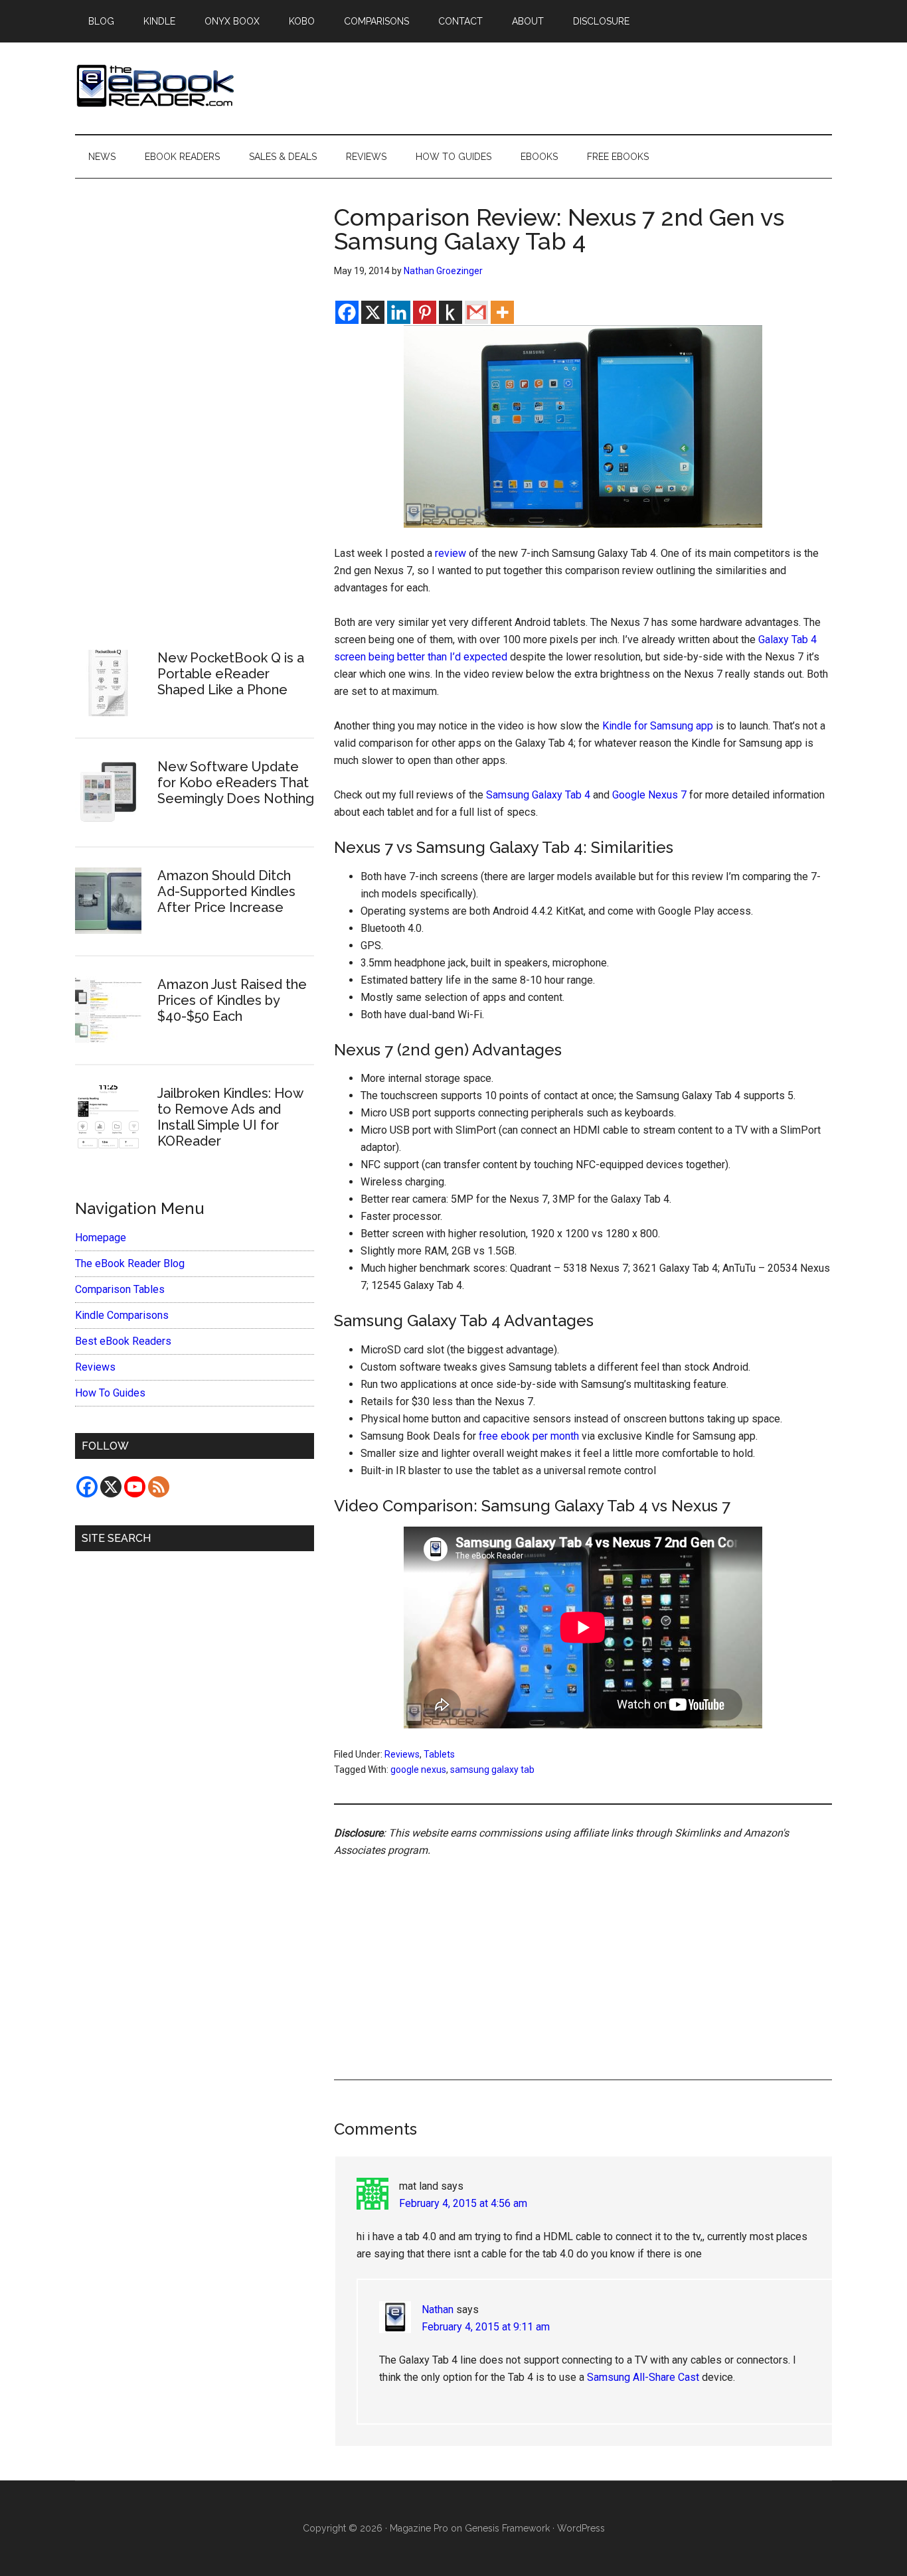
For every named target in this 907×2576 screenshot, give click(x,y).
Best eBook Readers (123, 1341)
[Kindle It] (451, 312)
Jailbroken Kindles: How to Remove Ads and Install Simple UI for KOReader (230, 1117)
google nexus (418, 1770)
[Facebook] (347, 312)
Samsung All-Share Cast (643, 2377)
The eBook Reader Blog (130, 1263)
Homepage (101, 1238)
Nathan (438, 2310)
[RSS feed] (159, 1487)
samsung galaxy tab (492, 1770)
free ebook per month (529, 1436)
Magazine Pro (419, 2528)
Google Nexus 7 (649, 795)
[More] (502, 312)
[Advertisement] (583, 1953)
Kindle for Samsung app (658, 726)
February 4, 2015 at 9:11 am (486, 2327)
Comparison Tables (120, 1289)
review (451, 553)
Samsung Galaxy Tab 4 (538, 795)
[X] (373, 312)
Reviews (402, 1754)
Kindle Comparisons (122, 1315)
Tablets (439, 1754)
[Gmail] (476, 312)
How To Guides (110, 1393)
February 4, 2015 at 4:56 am (463, 2203)
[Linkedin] (399, 312)
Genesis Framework (507, 2528)
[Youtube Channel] (135, 1487)
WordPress (581, 2528)
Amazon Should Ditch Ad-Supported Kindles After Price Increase (226, 891)
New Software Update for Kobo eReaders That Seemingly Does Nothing (236, 783)
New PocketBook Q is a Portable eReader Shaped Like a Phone (231, 674)
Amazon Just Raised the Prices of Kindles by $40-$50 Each (232, 1000)
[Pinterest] (425, 312)
